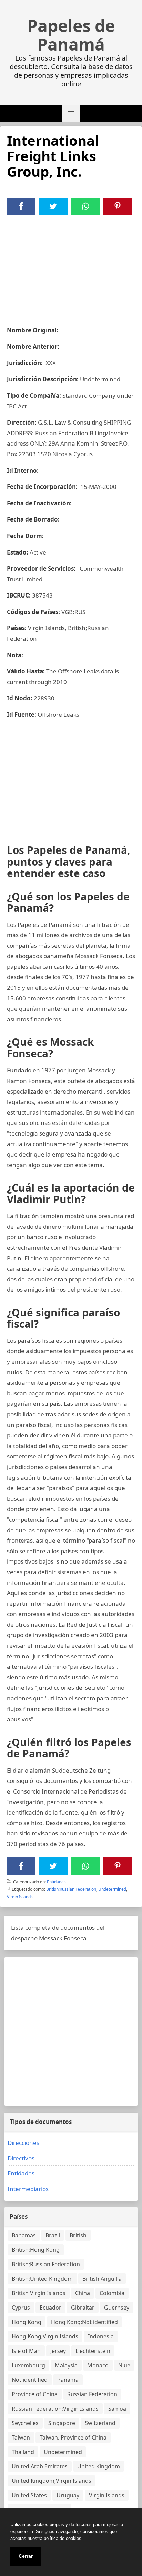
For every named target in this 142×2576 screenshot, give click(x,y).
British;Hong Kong (36, 2250)
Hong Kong (27, 2322)
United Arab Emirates (40, 2466)
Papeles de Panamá (71, 35)
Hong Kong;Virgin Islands (45, 2336)
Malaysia (66, 2365)
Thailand (23, 2452)
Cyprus (21, 2308)
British (78, 2235)
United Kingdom (99, 2466)
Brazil (53, 2235)
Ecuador (50, 2308)
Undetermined (112, 1889)
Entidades (56, 1882)
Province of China (35, 2394)
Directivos (21, 2158)
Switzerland (100, 2423)
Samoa (117, 2409)
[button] (71, 113)
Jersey (58, 2351)
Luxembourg (28, 2365)
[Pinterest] (118, 206)
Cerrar (26, 2556)
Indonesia (101, 2336)
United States (29, 2495)
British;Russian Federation (71, 1889)
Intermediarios (28, 2189)
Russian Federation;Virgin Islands (55, 2409)
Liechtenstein (93, 2351)
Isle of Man (26, 2351)
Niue (124, 2365)
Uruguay (68, 2495)
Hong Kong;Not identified (84, 2322)
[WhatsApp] (85, 206)
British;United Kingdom (42, 2279)
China (83, 2293)
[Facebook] (21, 206)
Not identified (30, 2380)
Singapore (62, 2423)
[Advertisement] (71, 266)
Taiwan (21, 2437)
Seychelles (25, 2423)
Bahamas (24, 2235)
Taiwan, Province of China (73, 2437)
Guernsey (117, 2308)
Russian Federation (92, 2394)
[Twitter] (53, 206)
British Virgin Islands (39, 2293)
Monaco (98, 2365)
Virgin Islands (20, 1897)
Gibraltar (83, 2308)
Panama (68, 2380)
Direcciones (23, 2143)
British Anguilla (102, 2279)
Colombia (112, 2293)
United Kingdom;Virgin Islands (52, 2481)
